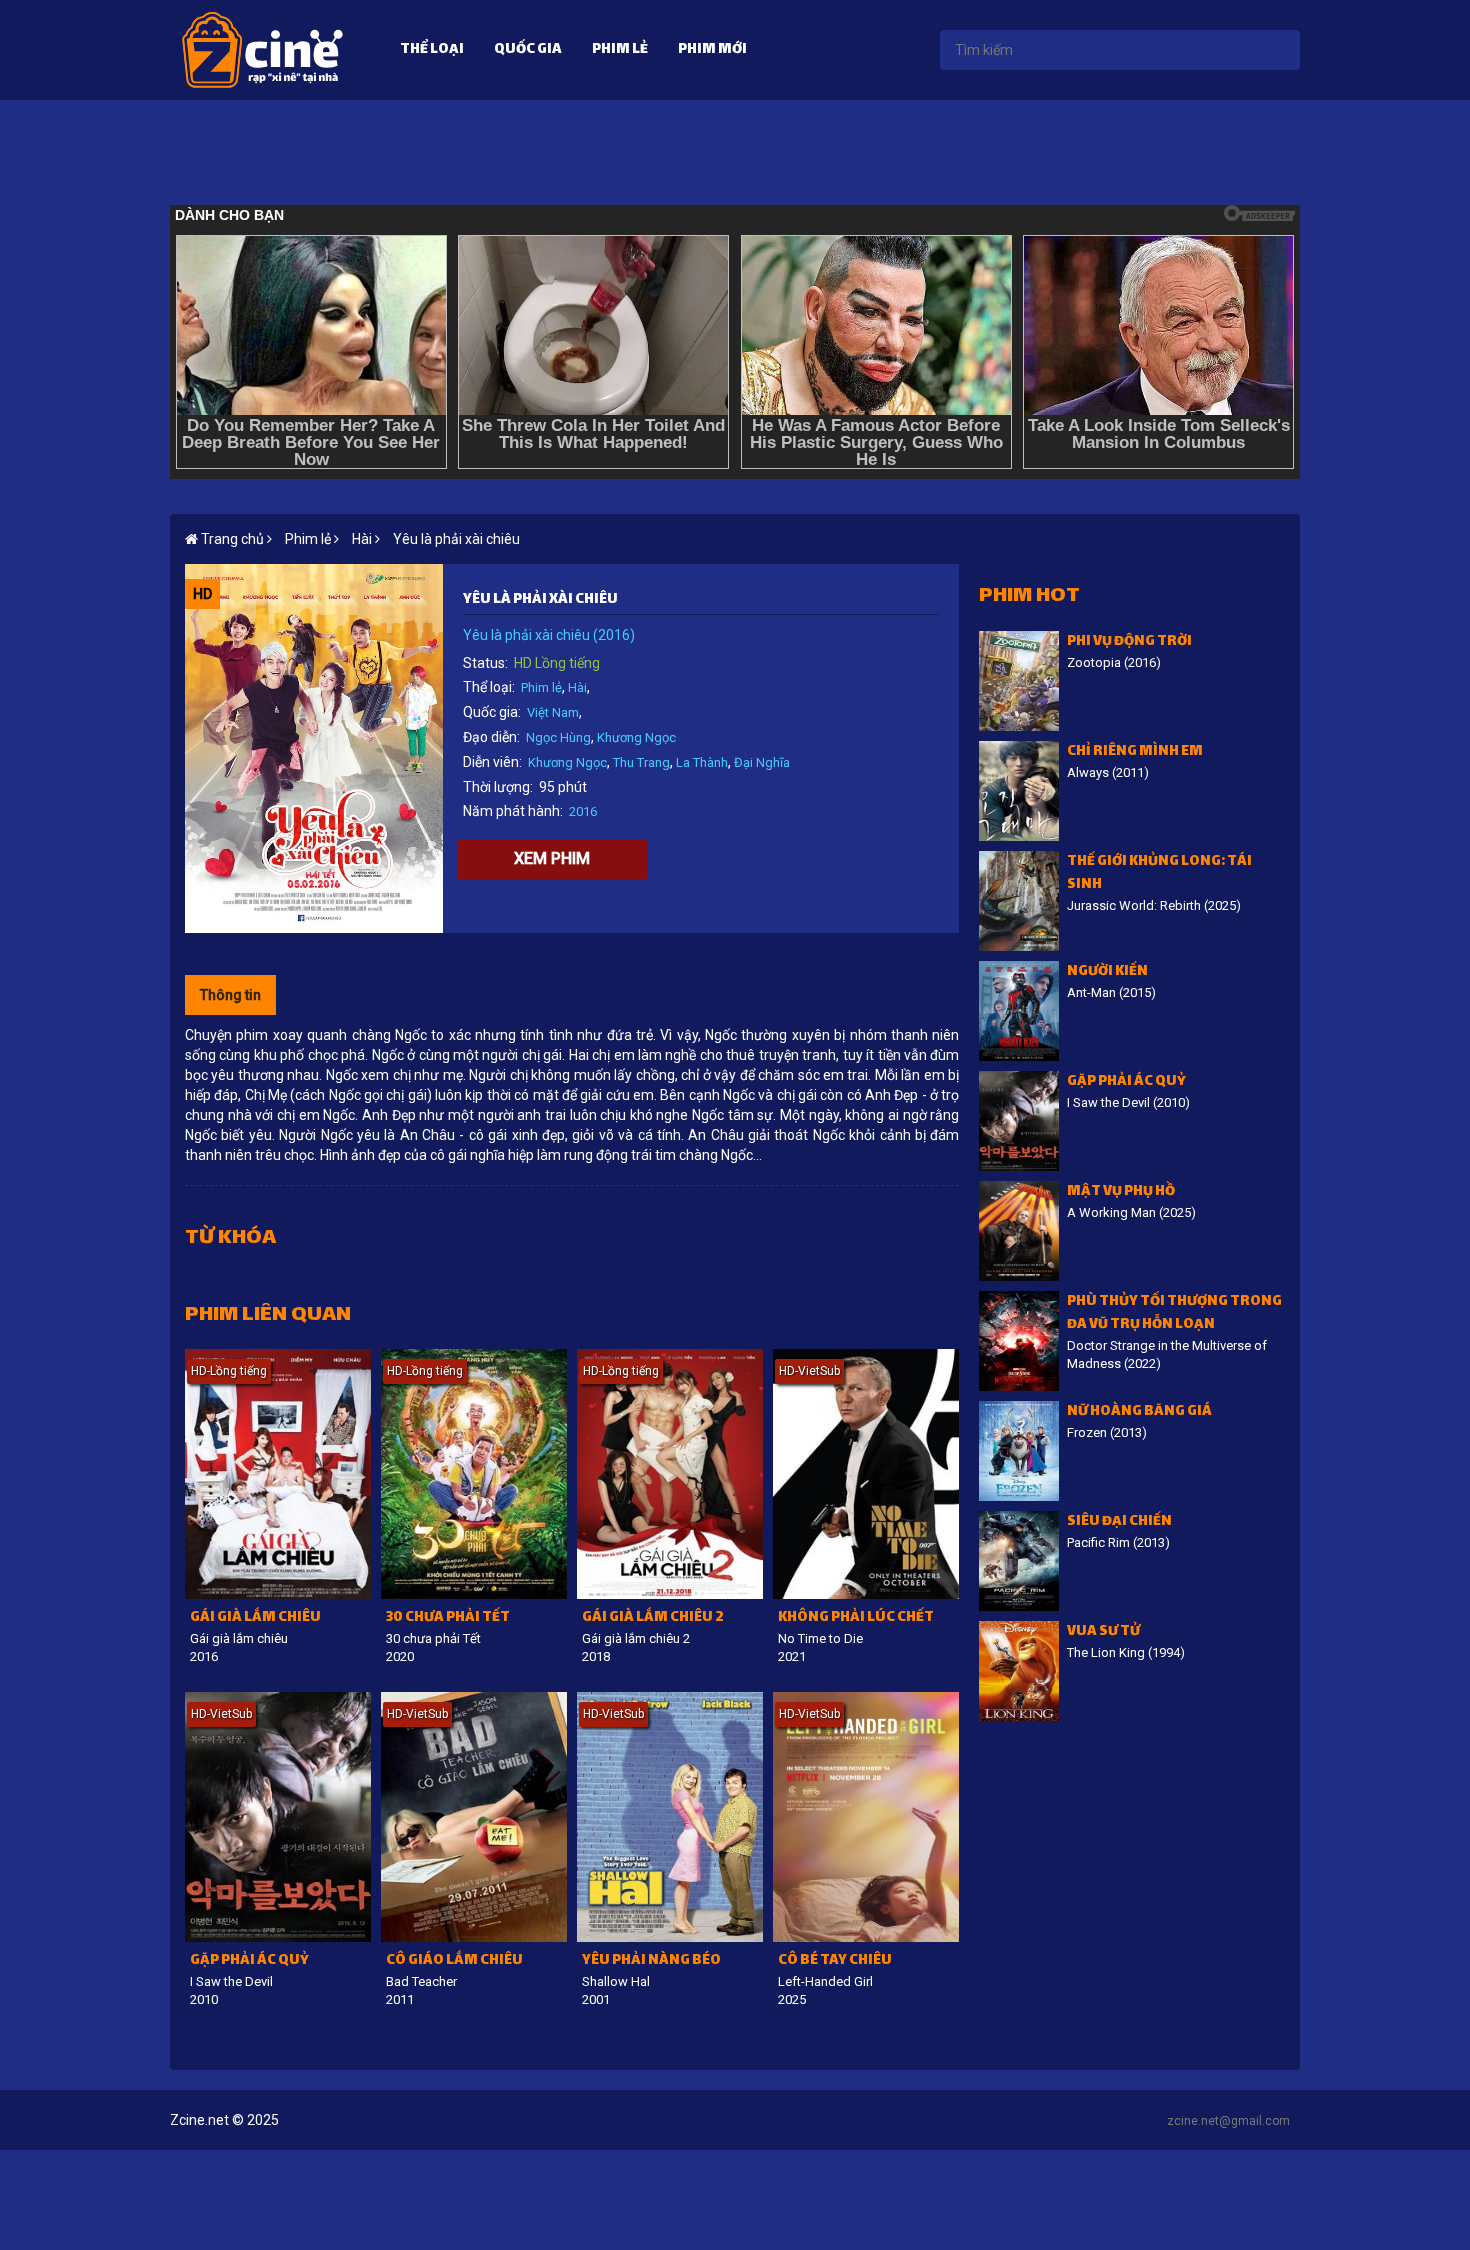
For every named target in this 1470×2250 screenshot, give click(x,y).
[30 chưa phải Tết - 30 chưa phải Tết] (474, 1474)
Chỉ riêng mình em (1135, 752)
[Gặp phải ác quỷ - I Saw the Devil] (278, 1817)
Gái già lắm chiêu (255, 1618)
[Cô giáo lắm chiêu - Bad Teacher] (474, 1817)
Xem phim (552, 858)
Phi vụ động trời (1129, 642)
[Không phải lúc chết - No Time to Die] (866, 1474)
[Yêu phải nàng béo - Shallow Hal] (670, 1817)
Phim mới (712, 50)
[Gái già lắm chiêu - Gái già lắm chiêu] (278, 1474)
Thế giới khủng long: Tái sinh (1159, 874)
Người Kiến (1107, 972)
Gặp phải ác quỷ (249, 1961)
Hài (577, 687)
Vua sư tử (1103, 1632)
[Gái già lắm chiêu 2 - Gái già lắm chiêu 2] (670, 1474)
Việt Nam (553, 712)
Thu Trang (641, 762)
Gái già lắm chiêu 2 (653, 1618)
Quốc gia (528, 50)
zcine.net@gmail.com (1228, 2121)
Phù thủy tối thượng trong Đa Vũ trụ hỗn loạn (1174, 1314)
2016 (583, 811)
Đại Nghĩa (762, 762)
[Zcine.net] (262, 49)
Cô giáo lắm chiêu (454, 1961)
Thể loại (432, 50)
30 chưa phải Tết (448, 1618)
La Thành (702, 762)
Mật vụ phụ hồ (1121, 1192)
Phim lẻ (620, 50)
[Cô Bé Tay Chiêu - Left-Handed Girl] (866, 1817)
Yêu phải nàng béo (651, 1961)
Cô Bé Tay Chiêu (835, 1961)
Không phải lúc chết (856, 1618)
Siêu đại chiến (1119, 1522)
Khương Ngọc (636, 737)
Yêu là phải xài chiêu (456, 539)
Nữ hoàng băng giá (1139, 1412)
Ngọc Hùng (558, 737)
